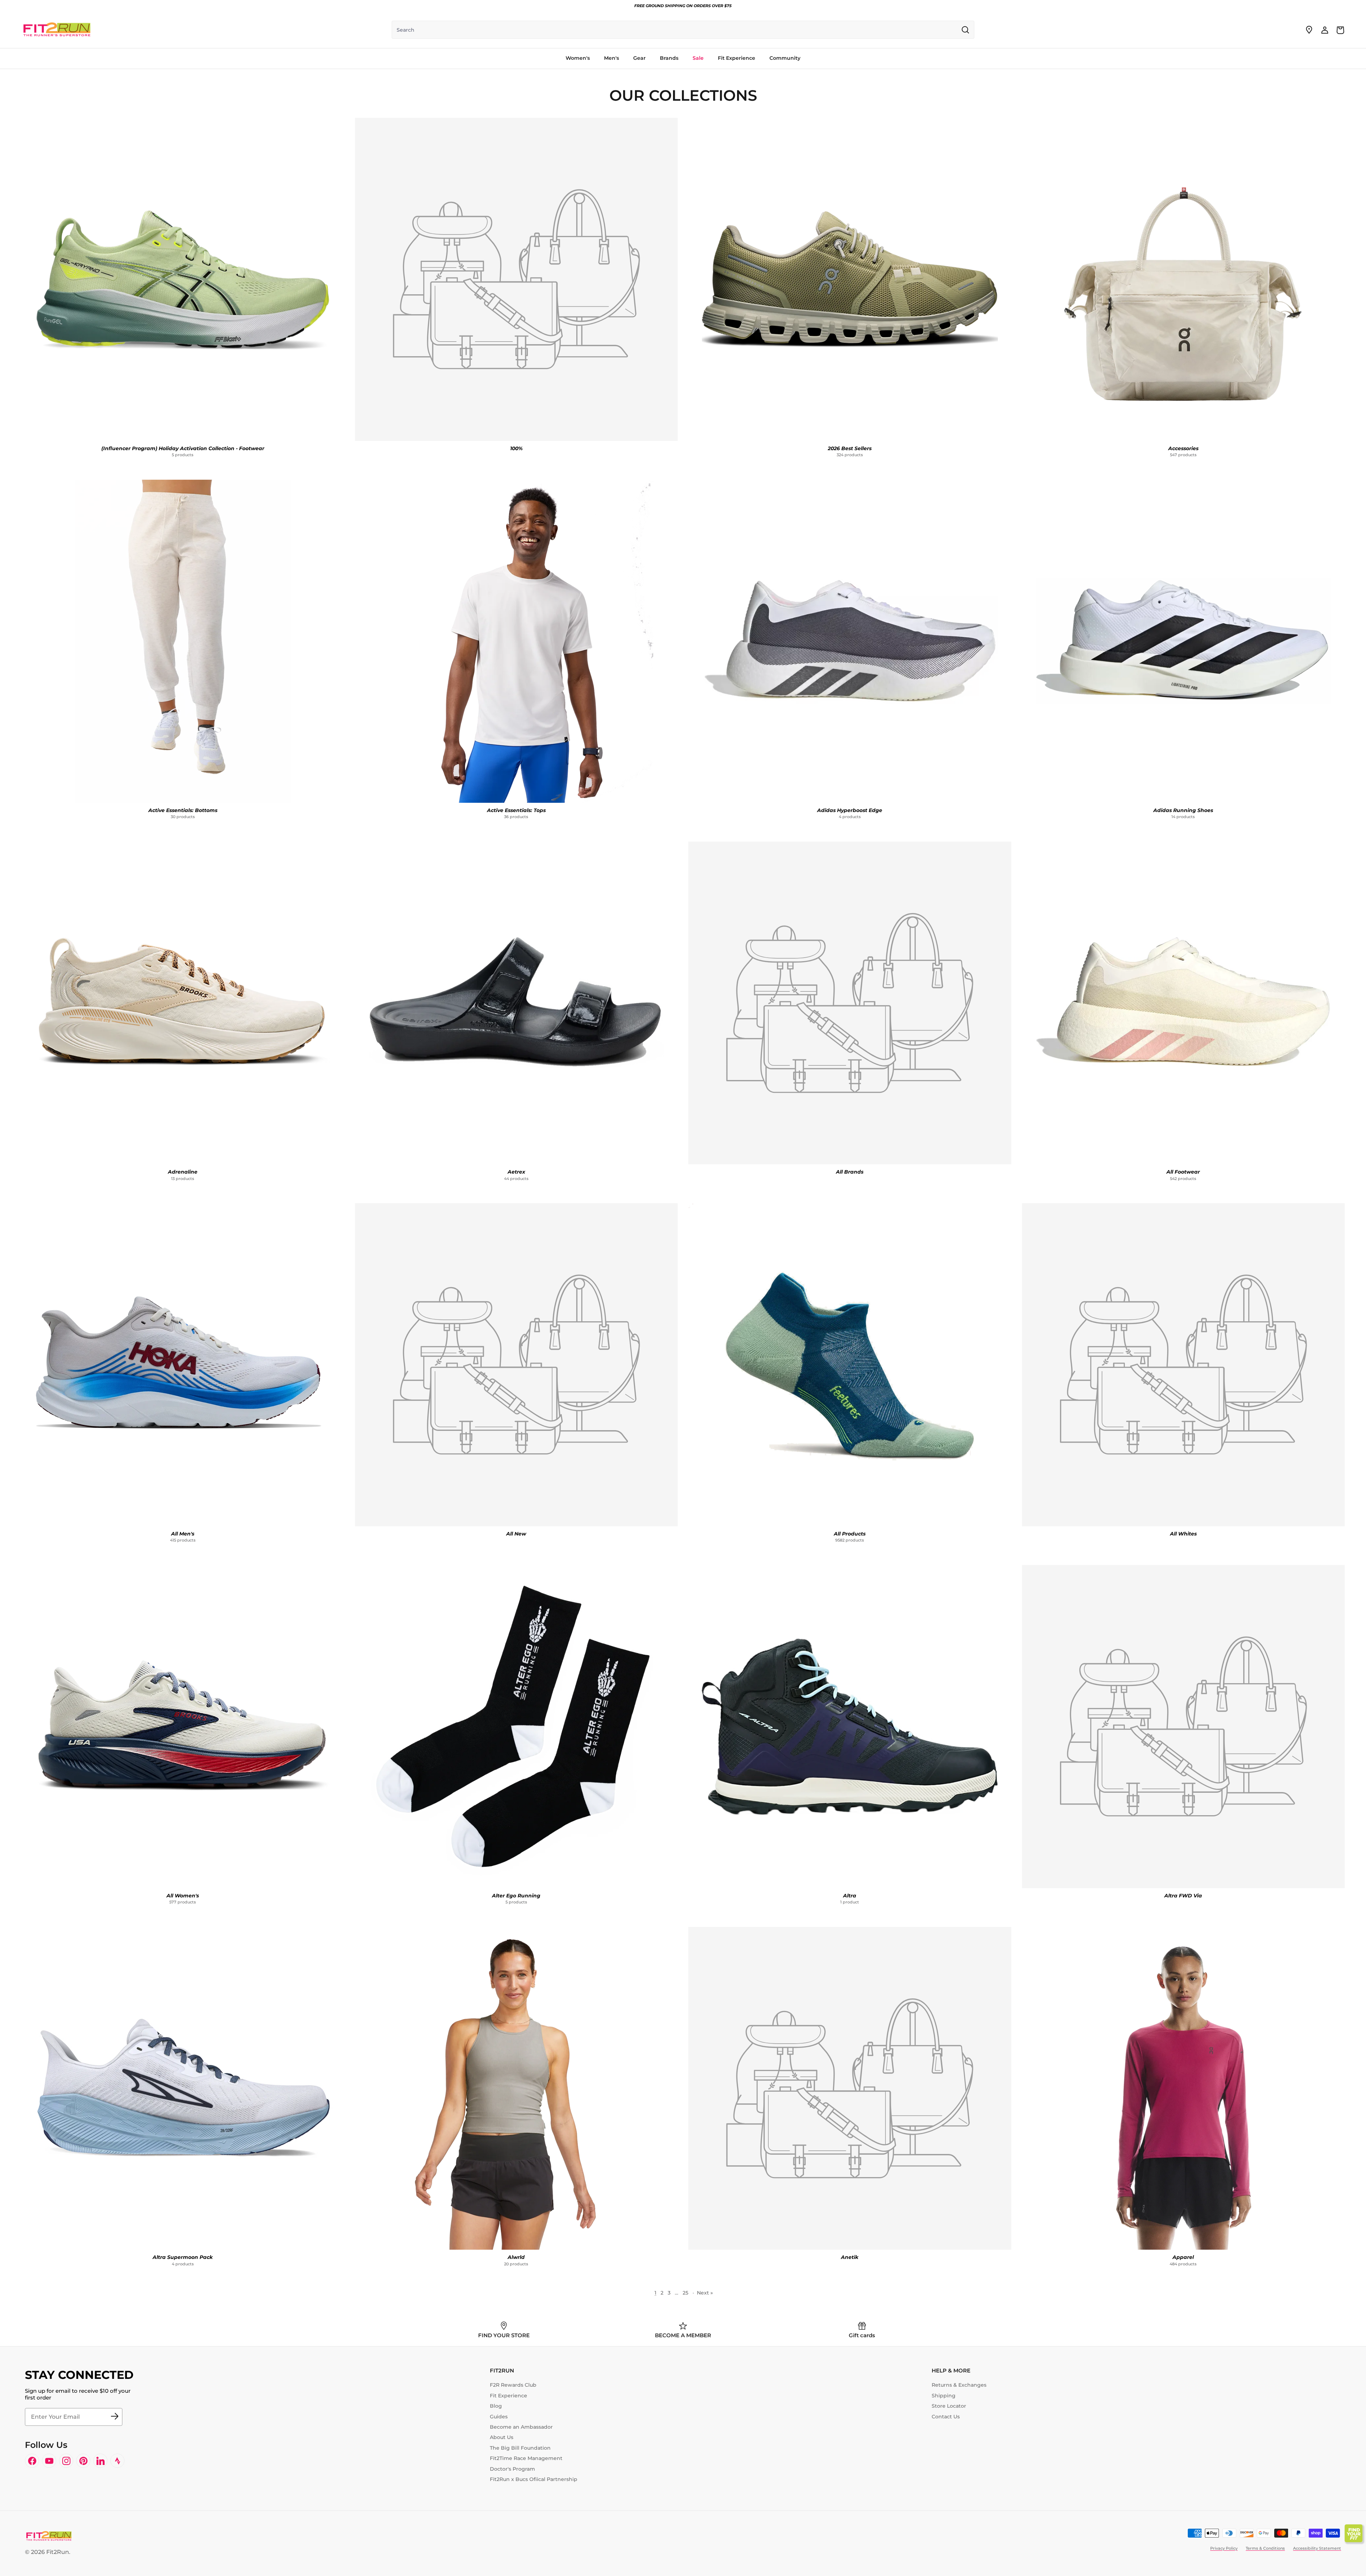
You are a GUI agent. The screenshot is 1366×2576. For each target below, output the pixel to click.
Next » (705, 2293)
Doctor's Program (512, 2469)
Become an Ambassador (521, 2427)
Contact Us (946, 2417)
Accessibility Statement (1317, 2548)
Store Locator (949, 2406)
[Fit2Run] (57, 30)
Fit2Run (58, 2552)
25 (685, 2293)
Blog (496, 2406)
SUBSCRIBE (115, 2417)
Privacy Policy (1224, 2548)
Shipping (944, 2396)
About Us (502, 2437)
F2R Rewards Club (513, 2385)
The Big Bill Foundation (520, 2448)
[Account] (1325, 30)
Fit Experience (509, 2396)
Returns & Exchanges (959, 2385)
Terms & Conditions (1265, 2548)
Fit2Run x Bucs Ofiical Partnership (534, 2479)
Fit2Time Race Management (526, 2458)
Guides (499, 2417)
